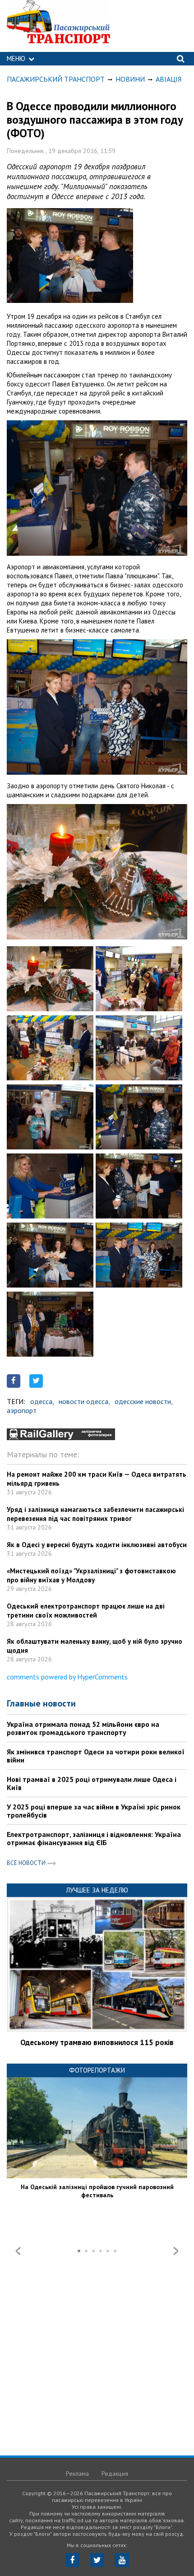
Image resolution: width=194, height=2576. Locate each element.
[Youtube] (122, 2560)
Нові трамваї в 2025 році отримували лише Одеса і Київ (92, 1783)
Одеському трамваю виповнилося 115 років (97, 2042)
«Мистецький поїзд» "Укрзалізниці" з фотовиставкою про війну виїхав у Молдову (91, 1575)
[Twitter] (97, 2560)
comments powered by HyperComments (67, 1677)
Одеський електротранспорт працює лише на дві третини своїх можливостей (86, 1611)
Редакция (115, 2474)
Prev (18, 2251)
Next (176, 2251)
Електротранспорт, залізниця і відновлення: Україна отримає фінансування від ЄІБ (94, 1838)
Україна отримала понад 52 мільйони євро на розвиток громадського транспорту (83, 1728)
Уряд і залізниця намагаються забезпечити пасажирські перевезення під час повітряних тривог (95, 1514)
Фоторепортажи (97, 2070)
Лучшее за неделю (97, 1890)
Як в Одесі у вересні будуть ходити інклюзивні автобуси (97, 1545)
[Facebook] (72, 2560)
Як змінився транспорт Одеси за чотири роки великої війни (96, 1756)
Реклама (77, 2474)
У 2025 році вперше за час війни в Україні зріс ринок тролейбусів (94, 1811)
